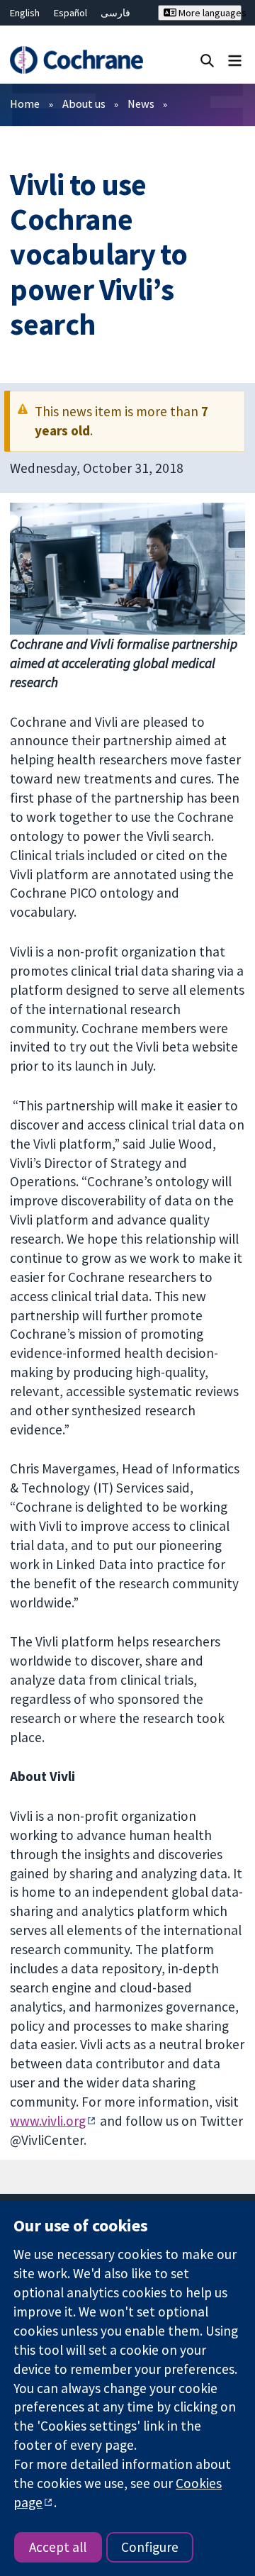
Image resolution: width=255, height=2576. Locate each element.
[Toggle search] (207, 60)
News (141, 104)
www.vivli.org (48, 2121)
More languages (209, 13)
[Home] (76, 60)
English (25, 13)
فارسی (115, 13)
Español (70, 13)
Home (25, 104)
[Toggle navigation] (235, 60)
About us (84, 104)
